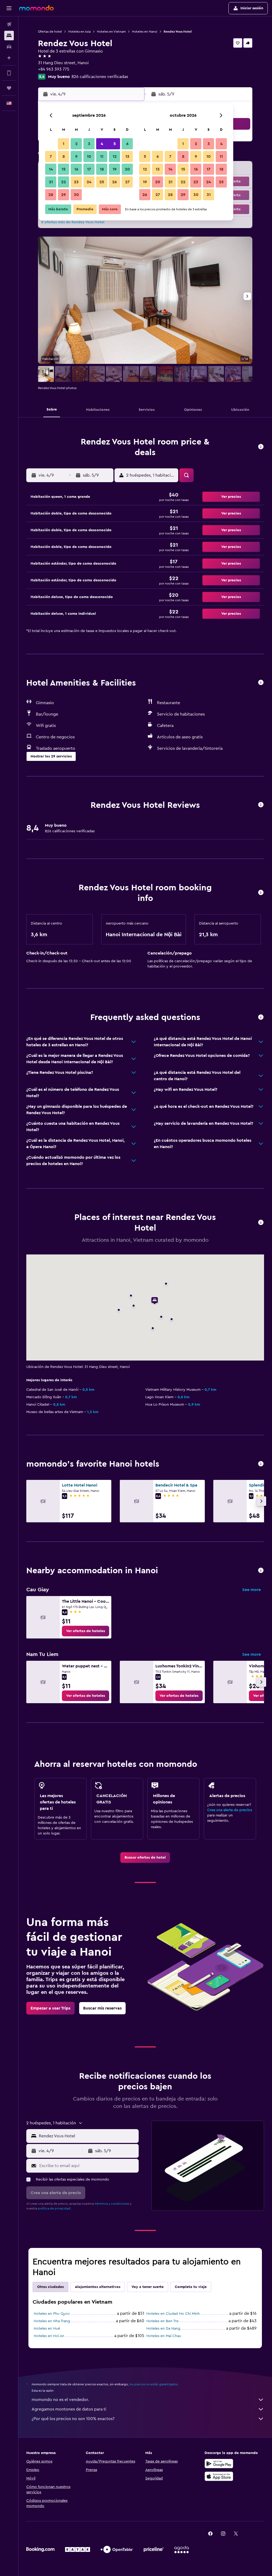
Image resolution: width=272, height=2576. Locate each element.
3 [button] (89, 144)
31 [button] (209, 195)
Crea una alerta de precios (230, 1810)
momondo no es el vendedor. (60, 2400)
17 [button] (89, 169)
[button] (9, 8)
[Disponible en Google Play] (219, 2464)
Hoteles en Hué (47, 2329)
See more (252, 1590)
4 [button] (102, 144)
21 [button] (51, 182)
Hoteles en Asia (79, 32)
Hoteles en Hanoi (145, 32)
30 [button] (76, 195)
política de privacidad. (55, 2208)
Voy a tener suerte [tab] (148, 2287)
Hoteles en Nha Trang (52, 2321)
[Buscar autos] (9, 47)
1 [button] (63, 144)
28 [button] (51, 195)
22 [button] (63, 182)
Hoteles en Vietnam (111, 32)
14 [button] (51, 169)
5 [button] (115, 144)
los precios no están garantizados (154, 2384)
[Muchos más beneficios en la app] (9, 73)
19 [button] (115, 169)
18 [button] (102, 169)
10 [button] (89, 156)
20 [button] (127, 169)
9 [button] (76, 156)
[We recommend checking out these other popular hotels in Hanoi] (261, 1464)
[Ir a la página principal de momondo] (36, 8)
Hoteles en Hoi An (49, 2336)
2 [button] (76, 144)
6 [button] (127, 144)
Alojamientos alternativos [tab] (98, 2287)
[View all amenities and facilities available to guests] (261, 683)
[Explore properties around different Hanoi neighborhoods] (261, 1571)
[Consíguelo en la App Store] (219, 2476)
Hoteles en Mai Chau (164, 2336)
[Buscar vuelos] (9, 24)
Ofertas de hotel (50, 32)
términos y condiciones (112, 2204)
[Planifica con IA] (9, 58)
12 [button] (115, 156)
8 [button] (64, 156)
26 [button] (114, 182)
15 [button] (64, 169)
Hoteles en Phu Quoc (52, 2314)
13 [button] (127, 156)
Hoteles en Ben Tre (162, 2321)
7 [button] (51, 156)
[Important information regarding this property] (261, 893)
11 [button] (102, 156)
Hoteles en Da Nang (163, 2329)
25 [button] (102, 182)
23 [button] (76, 182)
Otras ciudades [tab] (50, 2287)
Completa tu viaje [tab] (191, 2287)
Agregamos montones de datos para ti (69, 2409)
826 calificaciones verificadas (100, 77)
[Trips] (9, 88)
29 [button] (63, 195)
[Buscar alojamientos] (9, 36)
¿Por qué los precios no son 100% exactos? (73, 2419)
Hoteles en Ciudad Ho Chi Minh (173, 2314)
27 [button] (127, 182)
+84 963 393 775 (54, 69)
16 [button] (76, 169)
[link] (86, 1631)
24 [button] (89, 182)
